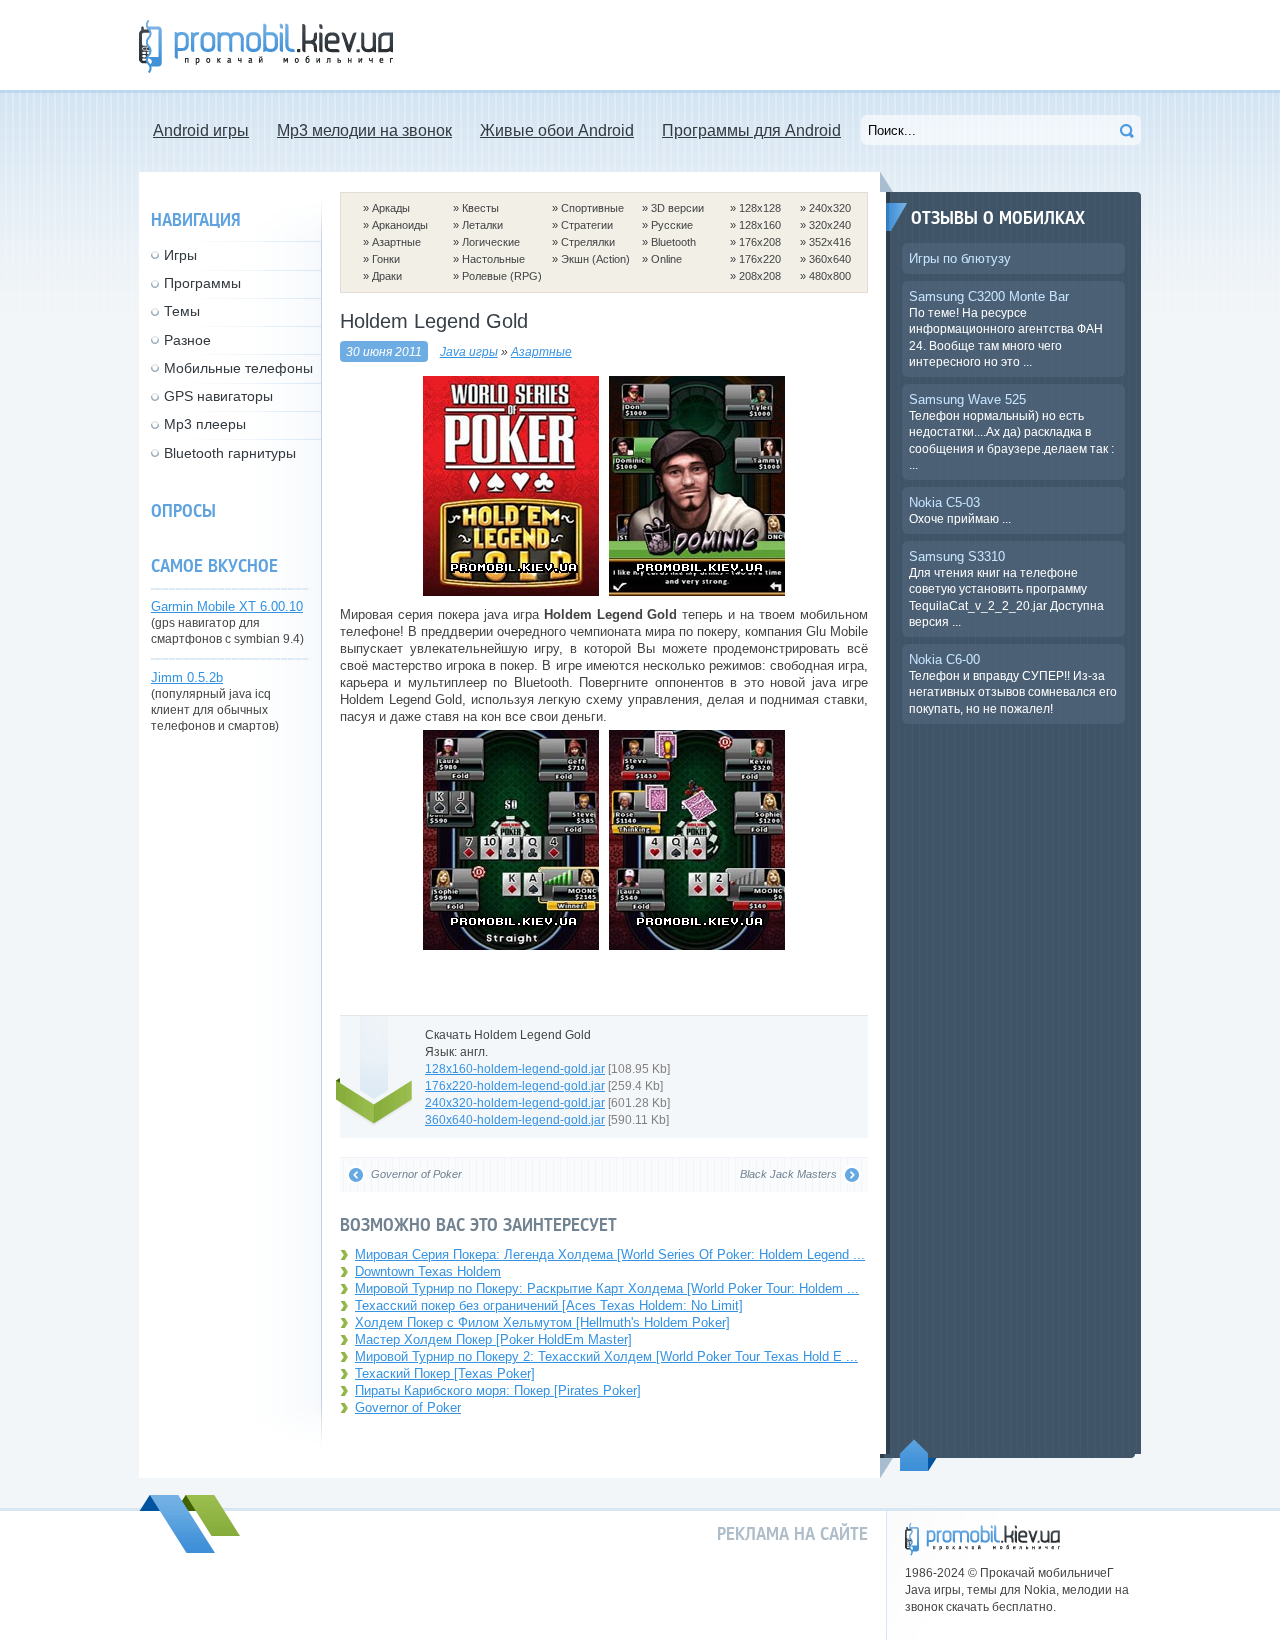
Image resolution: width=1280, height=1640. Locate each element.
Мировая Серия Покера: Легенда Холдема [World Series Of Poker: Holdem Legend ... (610, 1254)
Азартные (396, 242)
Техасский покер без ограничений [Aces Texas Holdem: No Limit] (549, 1305)
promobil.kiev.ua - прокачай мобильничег (982, 1539)
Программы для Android (751, 130)
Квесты (480, 208)
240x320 (830, 208)
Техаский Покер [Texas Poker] (445, 1373)
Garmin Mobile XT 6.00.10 (227, 606)
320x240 (830, 225)
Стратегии (587, 225)
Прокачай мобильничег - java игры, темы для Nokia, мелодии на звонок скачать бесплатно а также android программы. (266, 46)
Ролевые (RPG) (502, 276)
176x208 (760, 242)
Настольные (493, 259)
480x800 (830, 276)
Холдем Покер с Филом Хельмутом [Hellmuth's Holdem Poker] (542, 1322)
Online (666, 259)
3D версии (677, 208)
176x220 (760, 259)
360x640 (830, 259)
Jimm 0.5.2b (187, 677)
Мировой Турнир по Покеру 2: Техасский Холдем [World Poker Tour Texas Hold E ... (606, 1356)
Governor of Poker (408, 1407)
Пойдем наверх (918, 1455)
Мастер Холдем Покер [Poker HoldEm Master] (493, 1339)
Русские (672, 225)
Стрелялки (588, 242)
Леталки (482, 225)
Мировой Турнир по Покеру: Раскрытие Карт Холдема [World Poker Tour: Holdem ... (607, 1288)
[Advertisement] (777, 45)
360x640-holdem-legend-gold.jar (515, 1119)
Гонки (386, 259)
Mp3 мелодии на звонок (364, 130)
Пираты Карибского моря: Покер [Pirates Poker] (498, 1390)
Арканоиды (400, 225)
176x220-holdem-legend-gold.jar (515, 1085)
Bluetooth (673, 242)
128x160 (760, 225)
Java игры (469, 351)
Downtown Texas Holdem (428, 1271)
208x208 (760, 276)
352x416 (830, 242)
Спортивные (592, 208)
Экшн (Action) (595, 259)
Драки (387, 276)
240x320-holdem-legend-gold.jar (515, 1102)
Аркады (391, 208)
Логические (491, 242)
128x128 (760, 208)
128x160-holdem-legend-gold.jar (515, 1068)
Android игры (201, 130)
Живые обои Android (557, 130)
